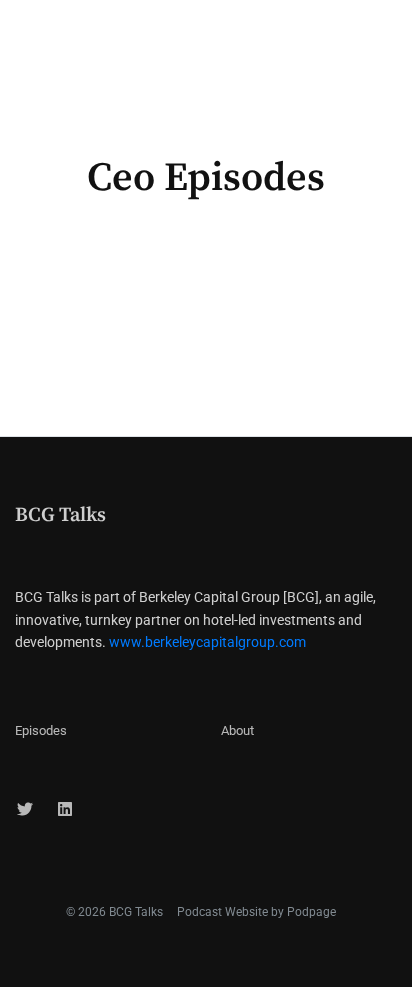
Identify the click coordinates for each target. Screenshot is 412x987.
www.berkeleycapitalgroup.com (207, 642)
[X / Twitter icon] (25, 810)
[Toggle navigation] (380, 33)
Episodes (41, 730)
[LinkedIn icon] (65, 810)
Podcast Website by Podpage (256, 912)
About (237, 730)
